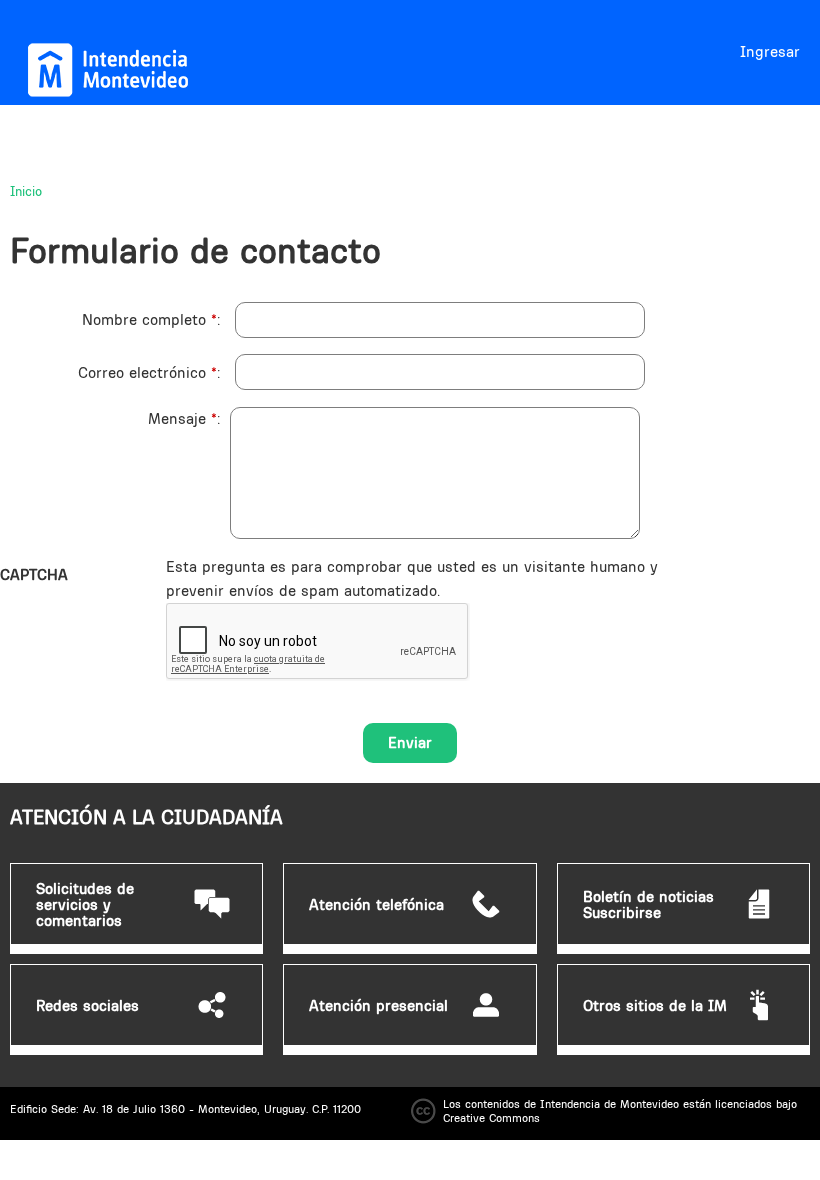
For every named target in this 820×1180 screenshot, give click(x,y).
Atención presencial (378, 1006)
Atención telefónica (376, 905)
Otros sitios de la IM (655, 1006)
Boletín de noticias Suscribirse (648, 905)
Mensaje (182, 418)
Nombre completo (149, 319)
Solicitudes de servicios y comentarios (85, 905)
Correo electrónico (147, 372)
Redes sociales (87, 1006)
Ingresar (770, 51)
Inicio (26, 191)
